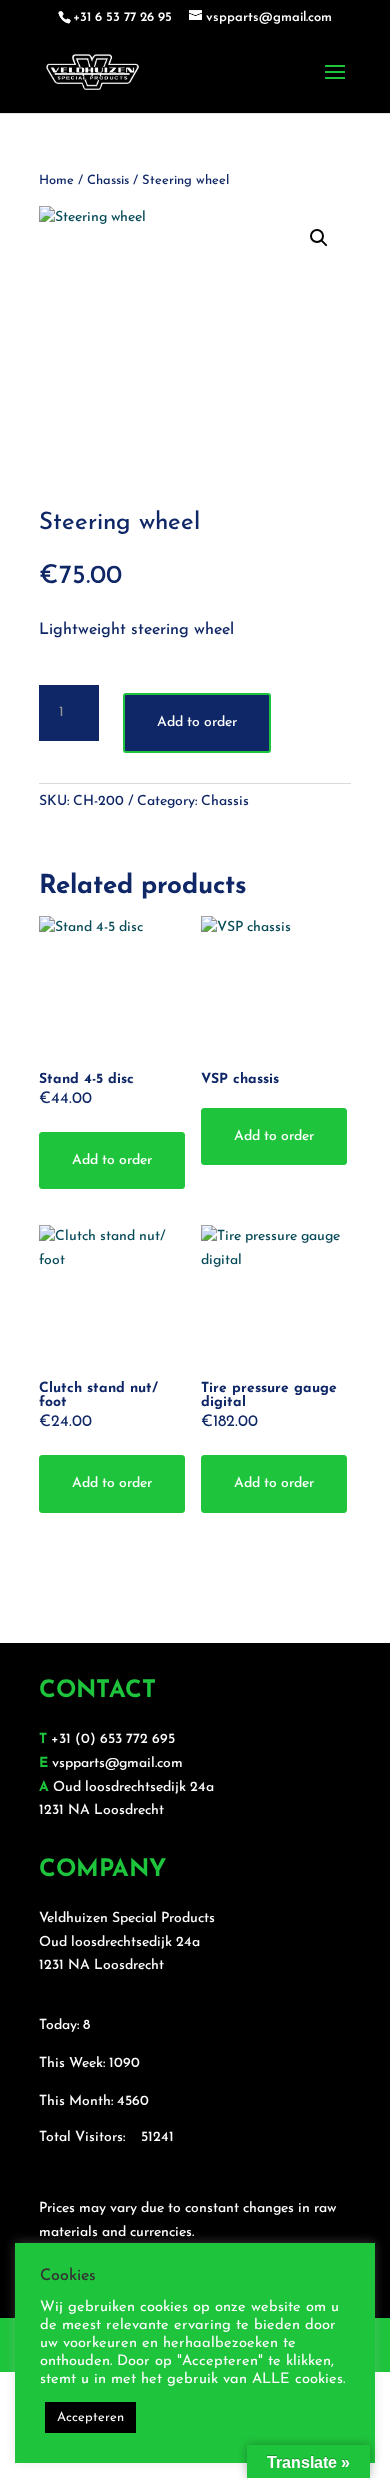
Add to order (197, 722)
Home (56, 180)
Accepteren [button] (90, 2417)
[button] (319, 238)
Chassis (108, 180)
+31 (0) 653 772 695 (113, 1739)
